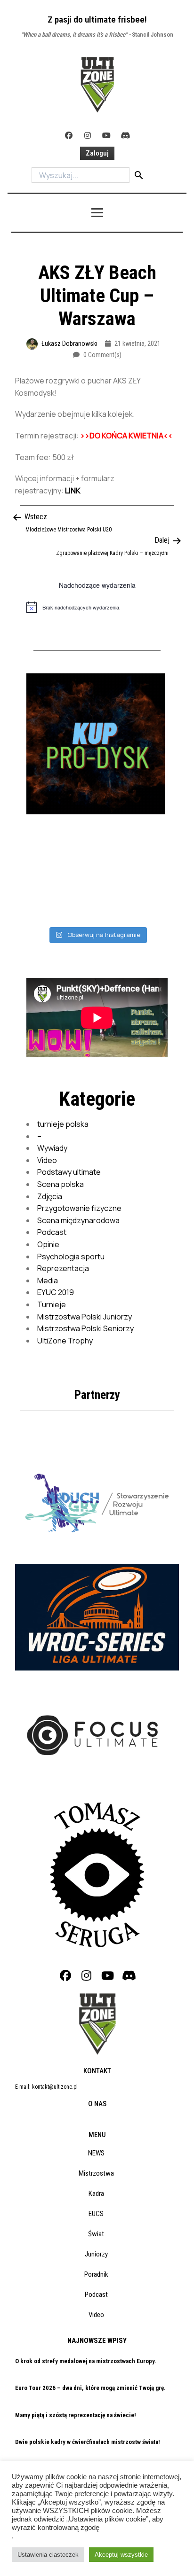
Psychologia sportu (71, 1257)
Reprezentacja (63, 1268)
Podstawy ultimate (69, 1172)
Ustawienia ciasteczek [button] (48, 2555)
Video (47, 1160)
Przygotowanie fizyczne (79, 1208)
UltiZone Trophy (65, 1341)
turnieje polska (63, 1124)
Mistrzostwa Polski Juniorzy (85, 1317)
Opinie (48, 1244)
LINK (73, 491)
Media (48, 1280)
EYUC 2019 (56, 1292)
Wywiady (52, 1148)
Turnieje (52, 1304)
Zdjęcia (50, 1196)
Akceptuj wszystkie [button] (121, 2555)
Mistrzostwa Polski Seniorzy (85, 1328)
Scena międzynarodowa (78, 1220)
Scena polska (61, 1184)
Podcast (52, 1232)
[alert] (97, 607)
